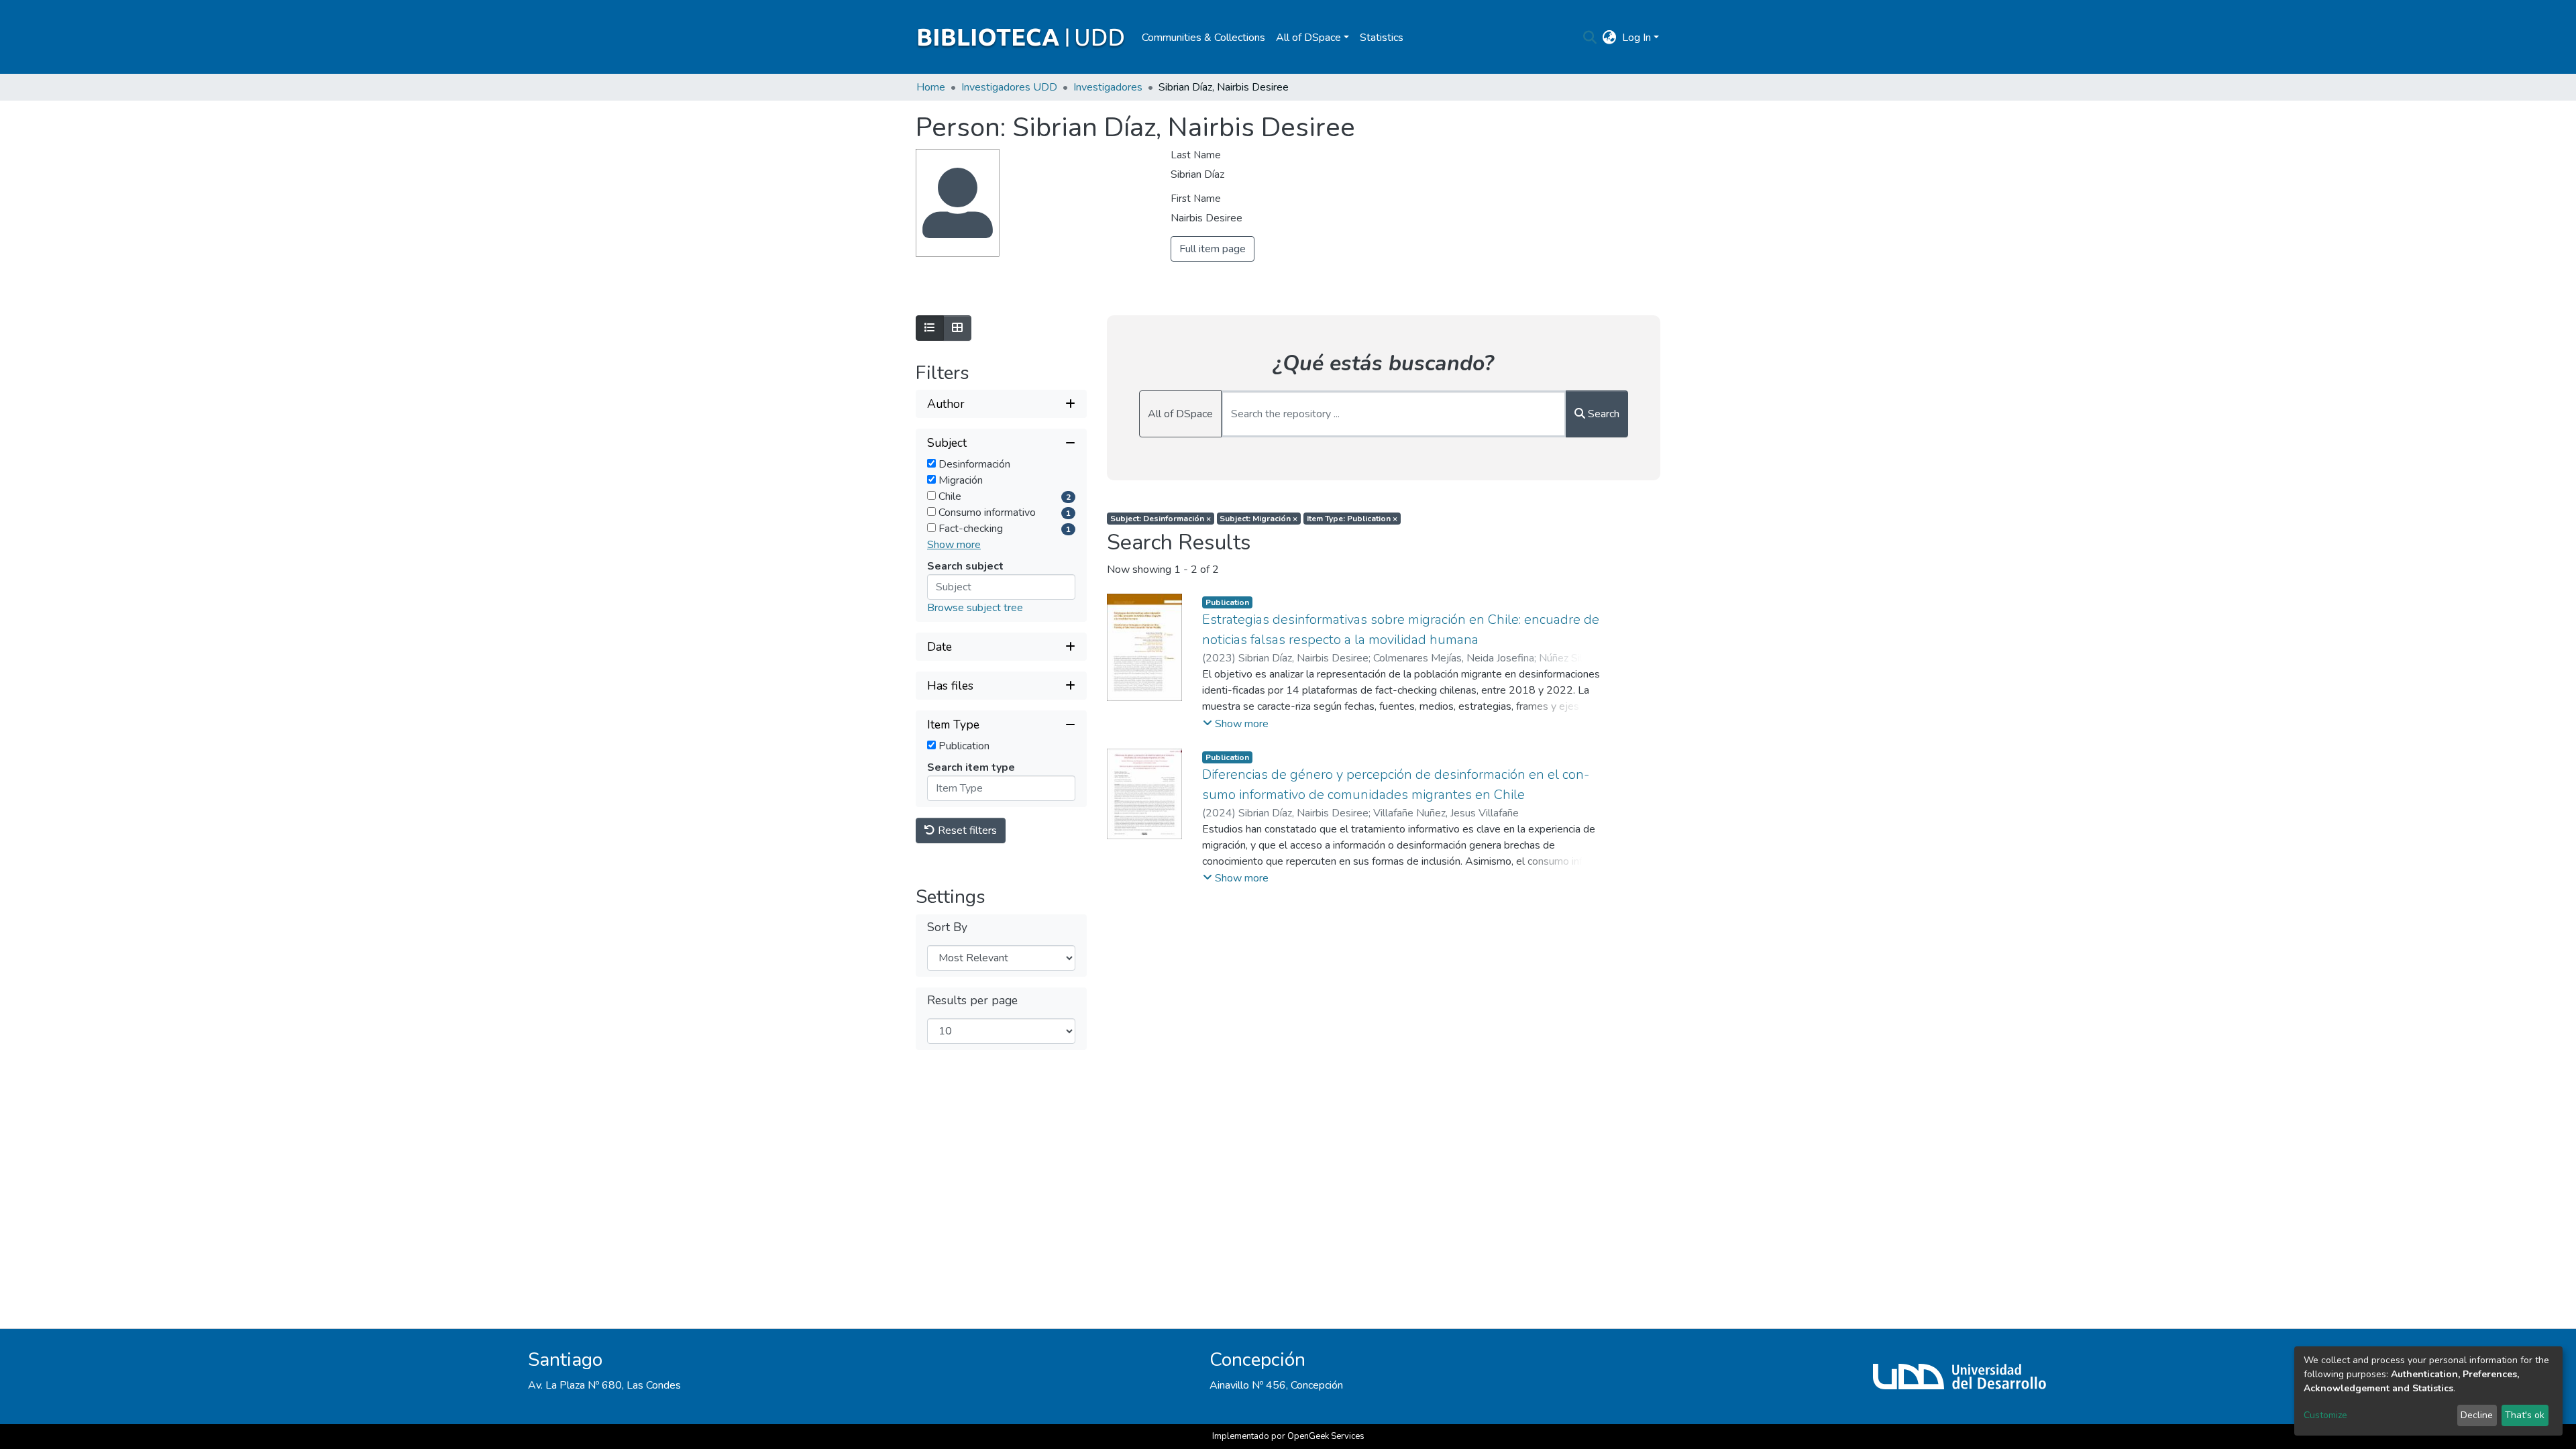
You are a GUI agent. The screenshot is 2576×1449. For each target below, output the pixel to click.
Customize (2325, 1415)
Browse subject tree (975, 608)
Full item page (1213, 249)
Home (931, 87)
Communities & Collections (1203, 38)
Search (1602, 414)
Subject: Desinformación (1161, 519)
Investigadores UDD (1009, 87)
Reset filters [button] (966, 830)
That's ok (2525, 1415)
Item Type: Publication (1352, 519)
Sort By (947, 927)
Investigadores (1108, 87)
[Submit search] (1590, 38)
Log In (1636, 38)
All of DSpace (1180, 414)
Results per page (972, 1001)
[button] (1610, 38)
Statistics (1382, 38)
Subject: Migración (1258, 519)
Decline (2477, 1415)
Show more (954, 545)
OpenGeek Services (1326, 1436)
